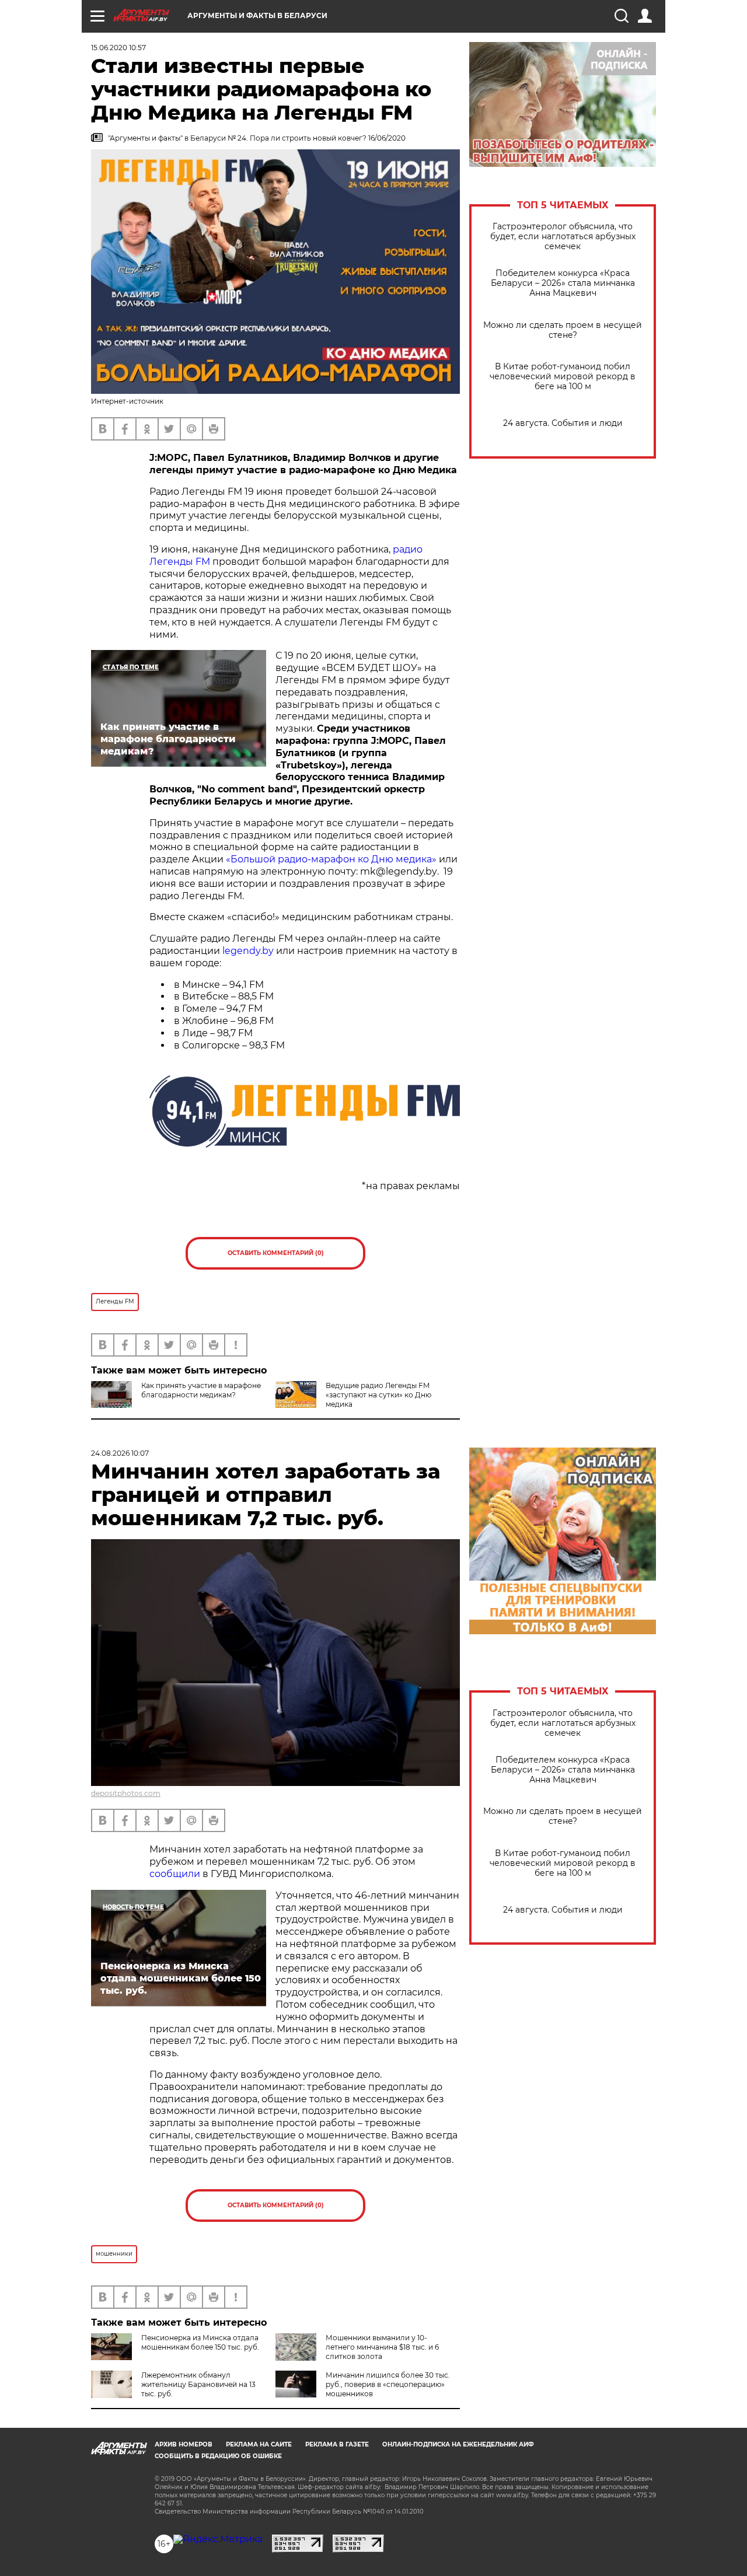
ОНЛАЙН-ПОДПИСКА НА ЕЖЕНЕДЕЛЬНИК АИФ (458, 2444)
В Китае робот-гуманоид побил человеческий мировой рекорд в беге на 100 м (563, 377)
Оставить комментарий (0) (276, 1253)
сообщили (175, 1874)
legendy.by (248, 951)
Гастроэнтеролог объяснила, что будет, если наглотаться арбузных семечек (563, 237)
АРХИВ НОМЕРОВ (184, 2444)
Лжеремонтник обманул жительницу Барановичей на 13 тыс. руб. (198, 2384)
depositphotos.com (126, 1793)
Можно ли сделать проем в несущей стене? (563, 330)
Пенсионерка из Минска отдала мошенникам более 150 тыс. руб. (200, 2342)
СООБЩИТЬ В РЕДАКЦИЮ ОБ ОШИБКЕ (218, 2456)
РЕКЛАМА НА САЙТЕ (259, 2444)
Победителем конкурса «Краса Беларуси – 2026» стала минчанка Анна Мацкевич (563, 283)
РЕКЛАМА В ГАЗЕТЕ (337, 2444)
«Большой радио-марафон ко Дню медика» (331, 859)
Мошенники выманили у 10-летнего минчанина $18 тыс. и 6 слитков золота (382, 2347)
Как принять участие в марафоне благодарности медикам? (201, 1390)
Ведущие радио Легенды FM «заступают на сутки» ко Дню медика (378, 1395)
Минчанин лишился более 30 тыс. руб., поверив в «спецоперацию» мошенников (388, 2384)
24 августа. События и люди (563, 423)
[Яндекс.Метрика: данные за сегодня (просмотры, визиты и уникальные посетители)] (218, 2539)
